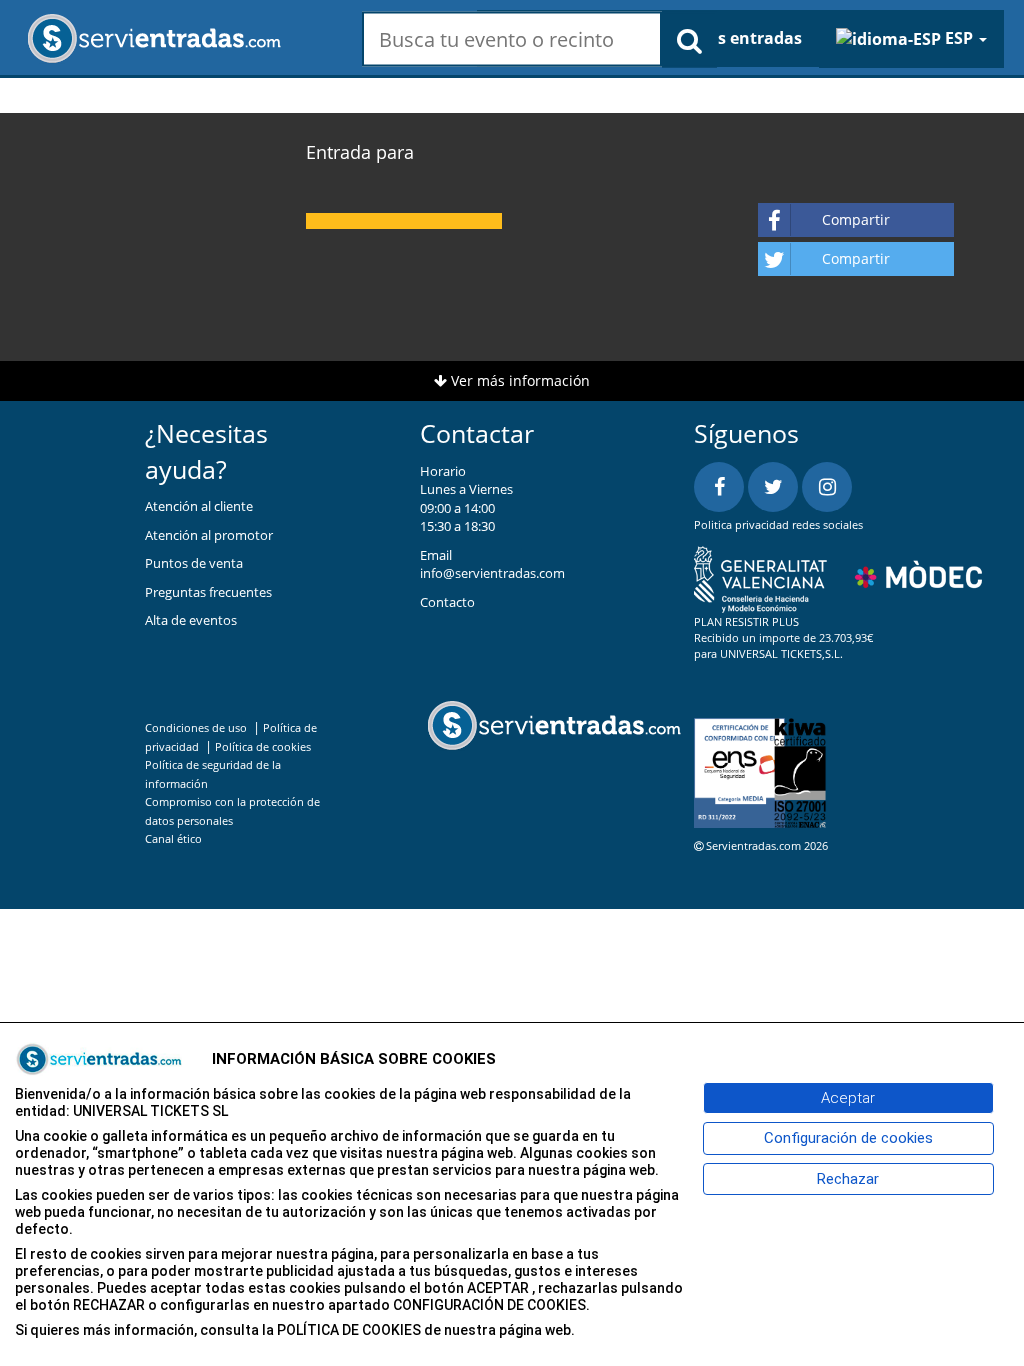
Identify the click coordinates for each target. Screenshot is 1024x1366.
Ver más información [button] (518, 380)
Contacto (447, 602)
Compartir (856, 219)
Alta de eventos (191, 620)
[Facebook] (719, 487)
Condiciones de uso (196, 727)
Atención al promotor (209, 535)
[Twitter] (773, 487)
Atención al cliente (199, 506)
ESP (959, 38)
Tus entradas (750, 38)
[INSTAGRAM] (827, 487)
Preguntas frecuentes (208, 592)
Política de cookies (263, 746)
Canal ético (173, 838)
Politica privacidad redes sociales (778, 524)
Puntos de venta (194, 563)
